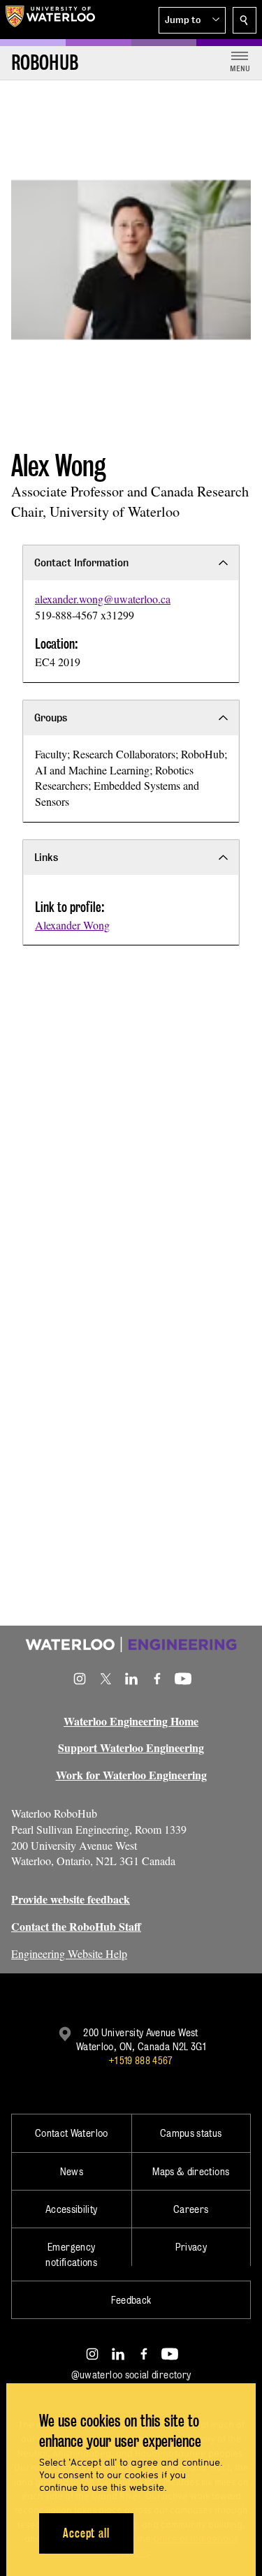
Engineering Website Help (69, 1953)
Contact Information (81, 562)
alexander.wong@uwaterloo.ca (103, 599)
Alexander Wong (72, 925)
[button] (192, 20)
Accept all (86, 2533)
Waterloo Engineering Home (131, 1721)
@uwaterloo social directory (131, 2375)
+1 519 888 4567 (140, 2060)
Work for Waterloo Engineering (131, 1775)
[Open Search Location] (245, 20)
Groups (51, 717)
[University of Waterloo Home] (50, 20)
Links (46, 857)
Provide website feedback (71, 1899)
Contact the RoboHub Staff (76, 1926)
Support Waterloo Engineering (131, 1747)
